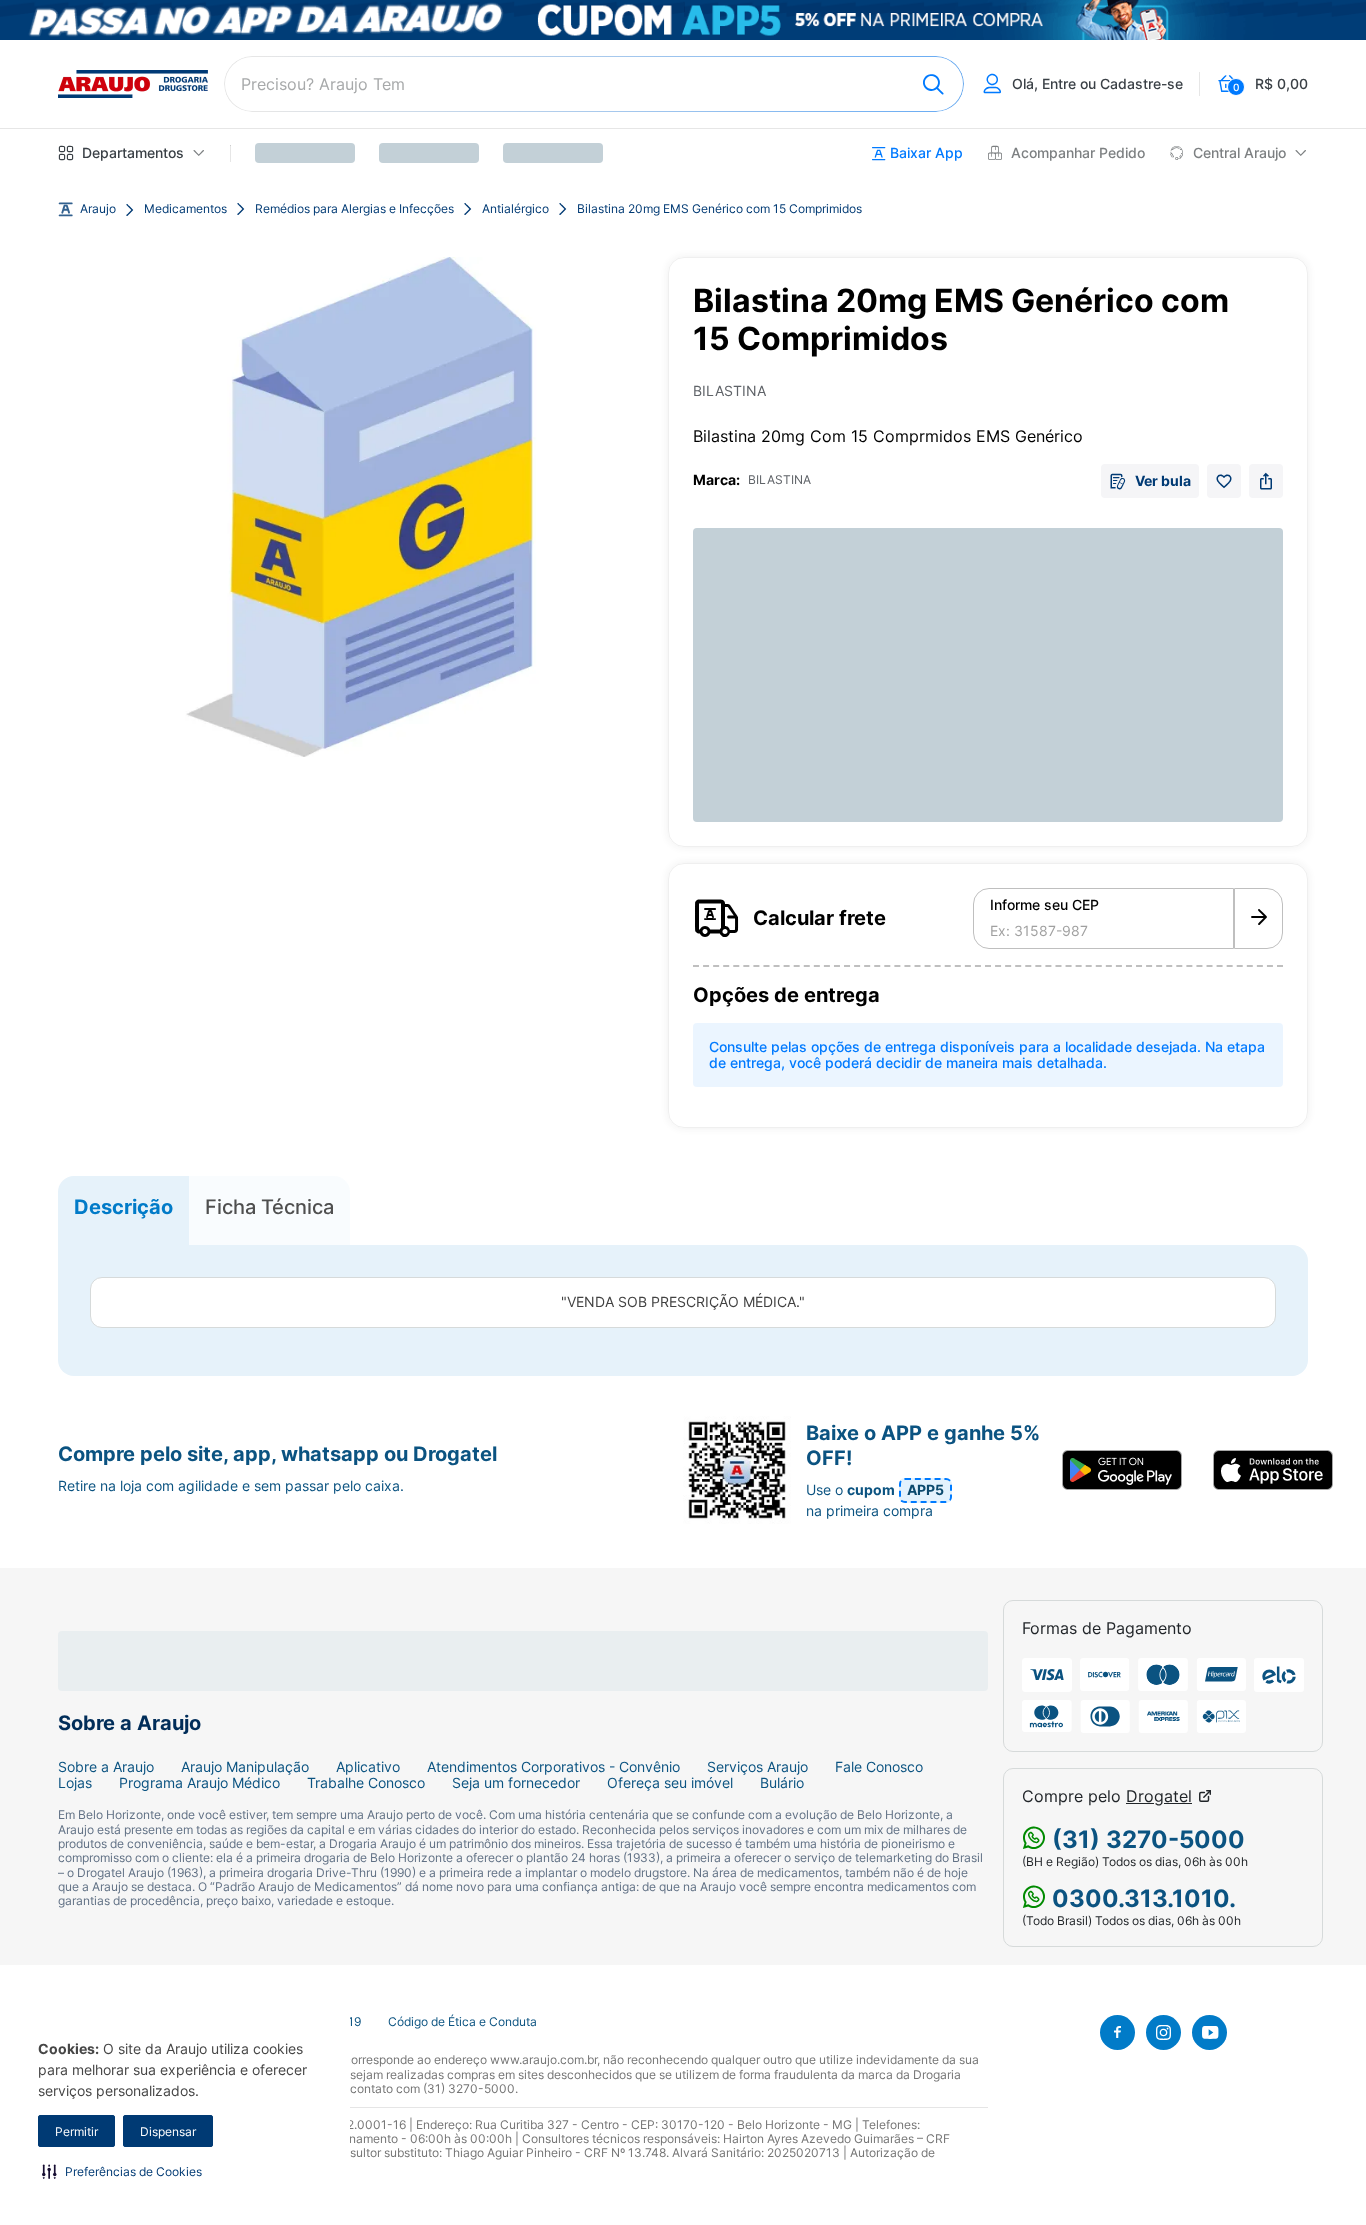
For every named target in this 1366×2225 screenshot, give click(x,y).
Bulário (782, 1783)
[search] (594, 84)
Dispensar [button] (168, 2131)
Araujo (98, 209)
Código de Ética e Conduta (462, 2022)
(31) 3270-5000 (1145, 1839)
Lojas (75, 1783)
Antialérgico (515, 209)
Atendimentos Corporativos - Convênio (553, 1767)
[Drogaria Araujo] (133, 84)
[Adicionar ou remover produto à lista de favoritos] (1224, 481)
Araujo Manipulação (245, 1767)
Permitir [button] (76, 2131)
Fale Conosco (879, 1767)
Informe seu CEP (1044, 905)
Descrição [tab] (123, 1206)
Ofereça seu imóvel (670, 1783)
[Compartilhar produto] (1266, 481)
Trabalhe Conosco (366, 1783)
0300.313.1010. (1141, 1898)
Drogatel (1159, 1796)
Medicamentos (185, 209)
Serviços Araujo (757, 1767)
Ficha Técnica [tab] (269, 1206)
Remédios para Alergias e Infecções (354, 209)
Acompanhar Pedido (1078, 153)
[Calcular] (1258, 919)
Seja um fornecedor (516, 1783)
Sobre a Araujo (106, 1767)
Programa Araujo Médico (199, 1783)
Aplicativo (368, 1767)
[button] (122, 2171)
